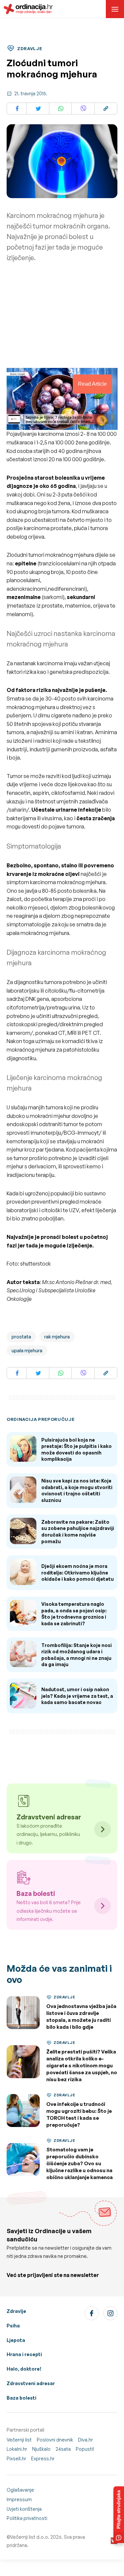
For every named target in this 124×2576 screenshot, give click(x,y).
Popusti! (85, 2449)
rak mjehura (57, 1337)
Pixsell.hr (16, 2458)
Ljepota (16, 2340)
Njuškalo (41, 2449)
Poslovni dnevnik (55, 2440)
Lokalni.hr (17, 2449)
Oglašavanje (20, 2490)
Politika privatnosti (27, 2518)
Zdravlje (16, 2311)
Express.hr (43, 2458)
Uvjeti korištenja (24, 2509)
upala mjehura (27, 1350)
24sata (63, 2449)
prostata (21, 1337)
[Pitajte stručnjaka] (119, 2515)
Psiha (13, 2326)
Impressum (19, 2499)
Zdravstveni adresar (31, 2383)
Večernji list (19, 2440)
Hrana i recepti (24, 2354)
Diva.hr (85, 2440)
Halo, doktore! (24, 2369)
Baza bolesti (21, 2398)
